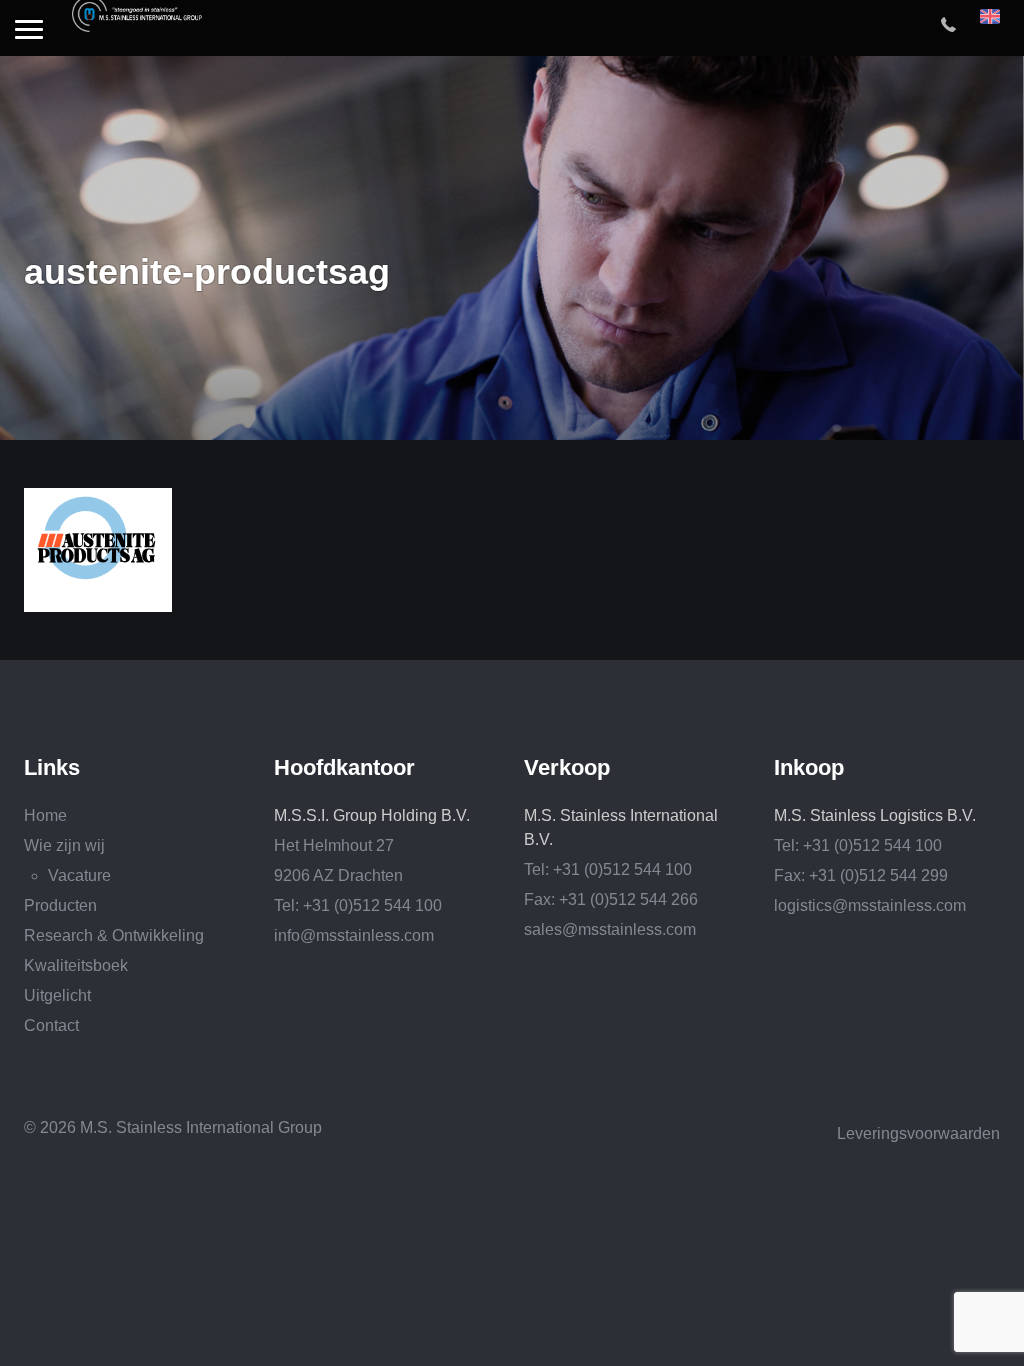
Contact (51, 1025)
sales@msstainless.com (610, 929)
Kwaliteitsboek (76, 965)
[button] (29, 31)
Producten (60, 905)
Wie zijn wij (64, 845)
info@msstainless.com (354, 935)
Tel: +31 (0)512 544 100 (358, 905)
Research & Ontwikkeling (114, 935)
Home (45, 815)
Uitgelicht (57, 995)
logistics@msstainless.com (870, 905)
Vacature (79, 875)
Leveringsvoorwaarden (918, 1133)
